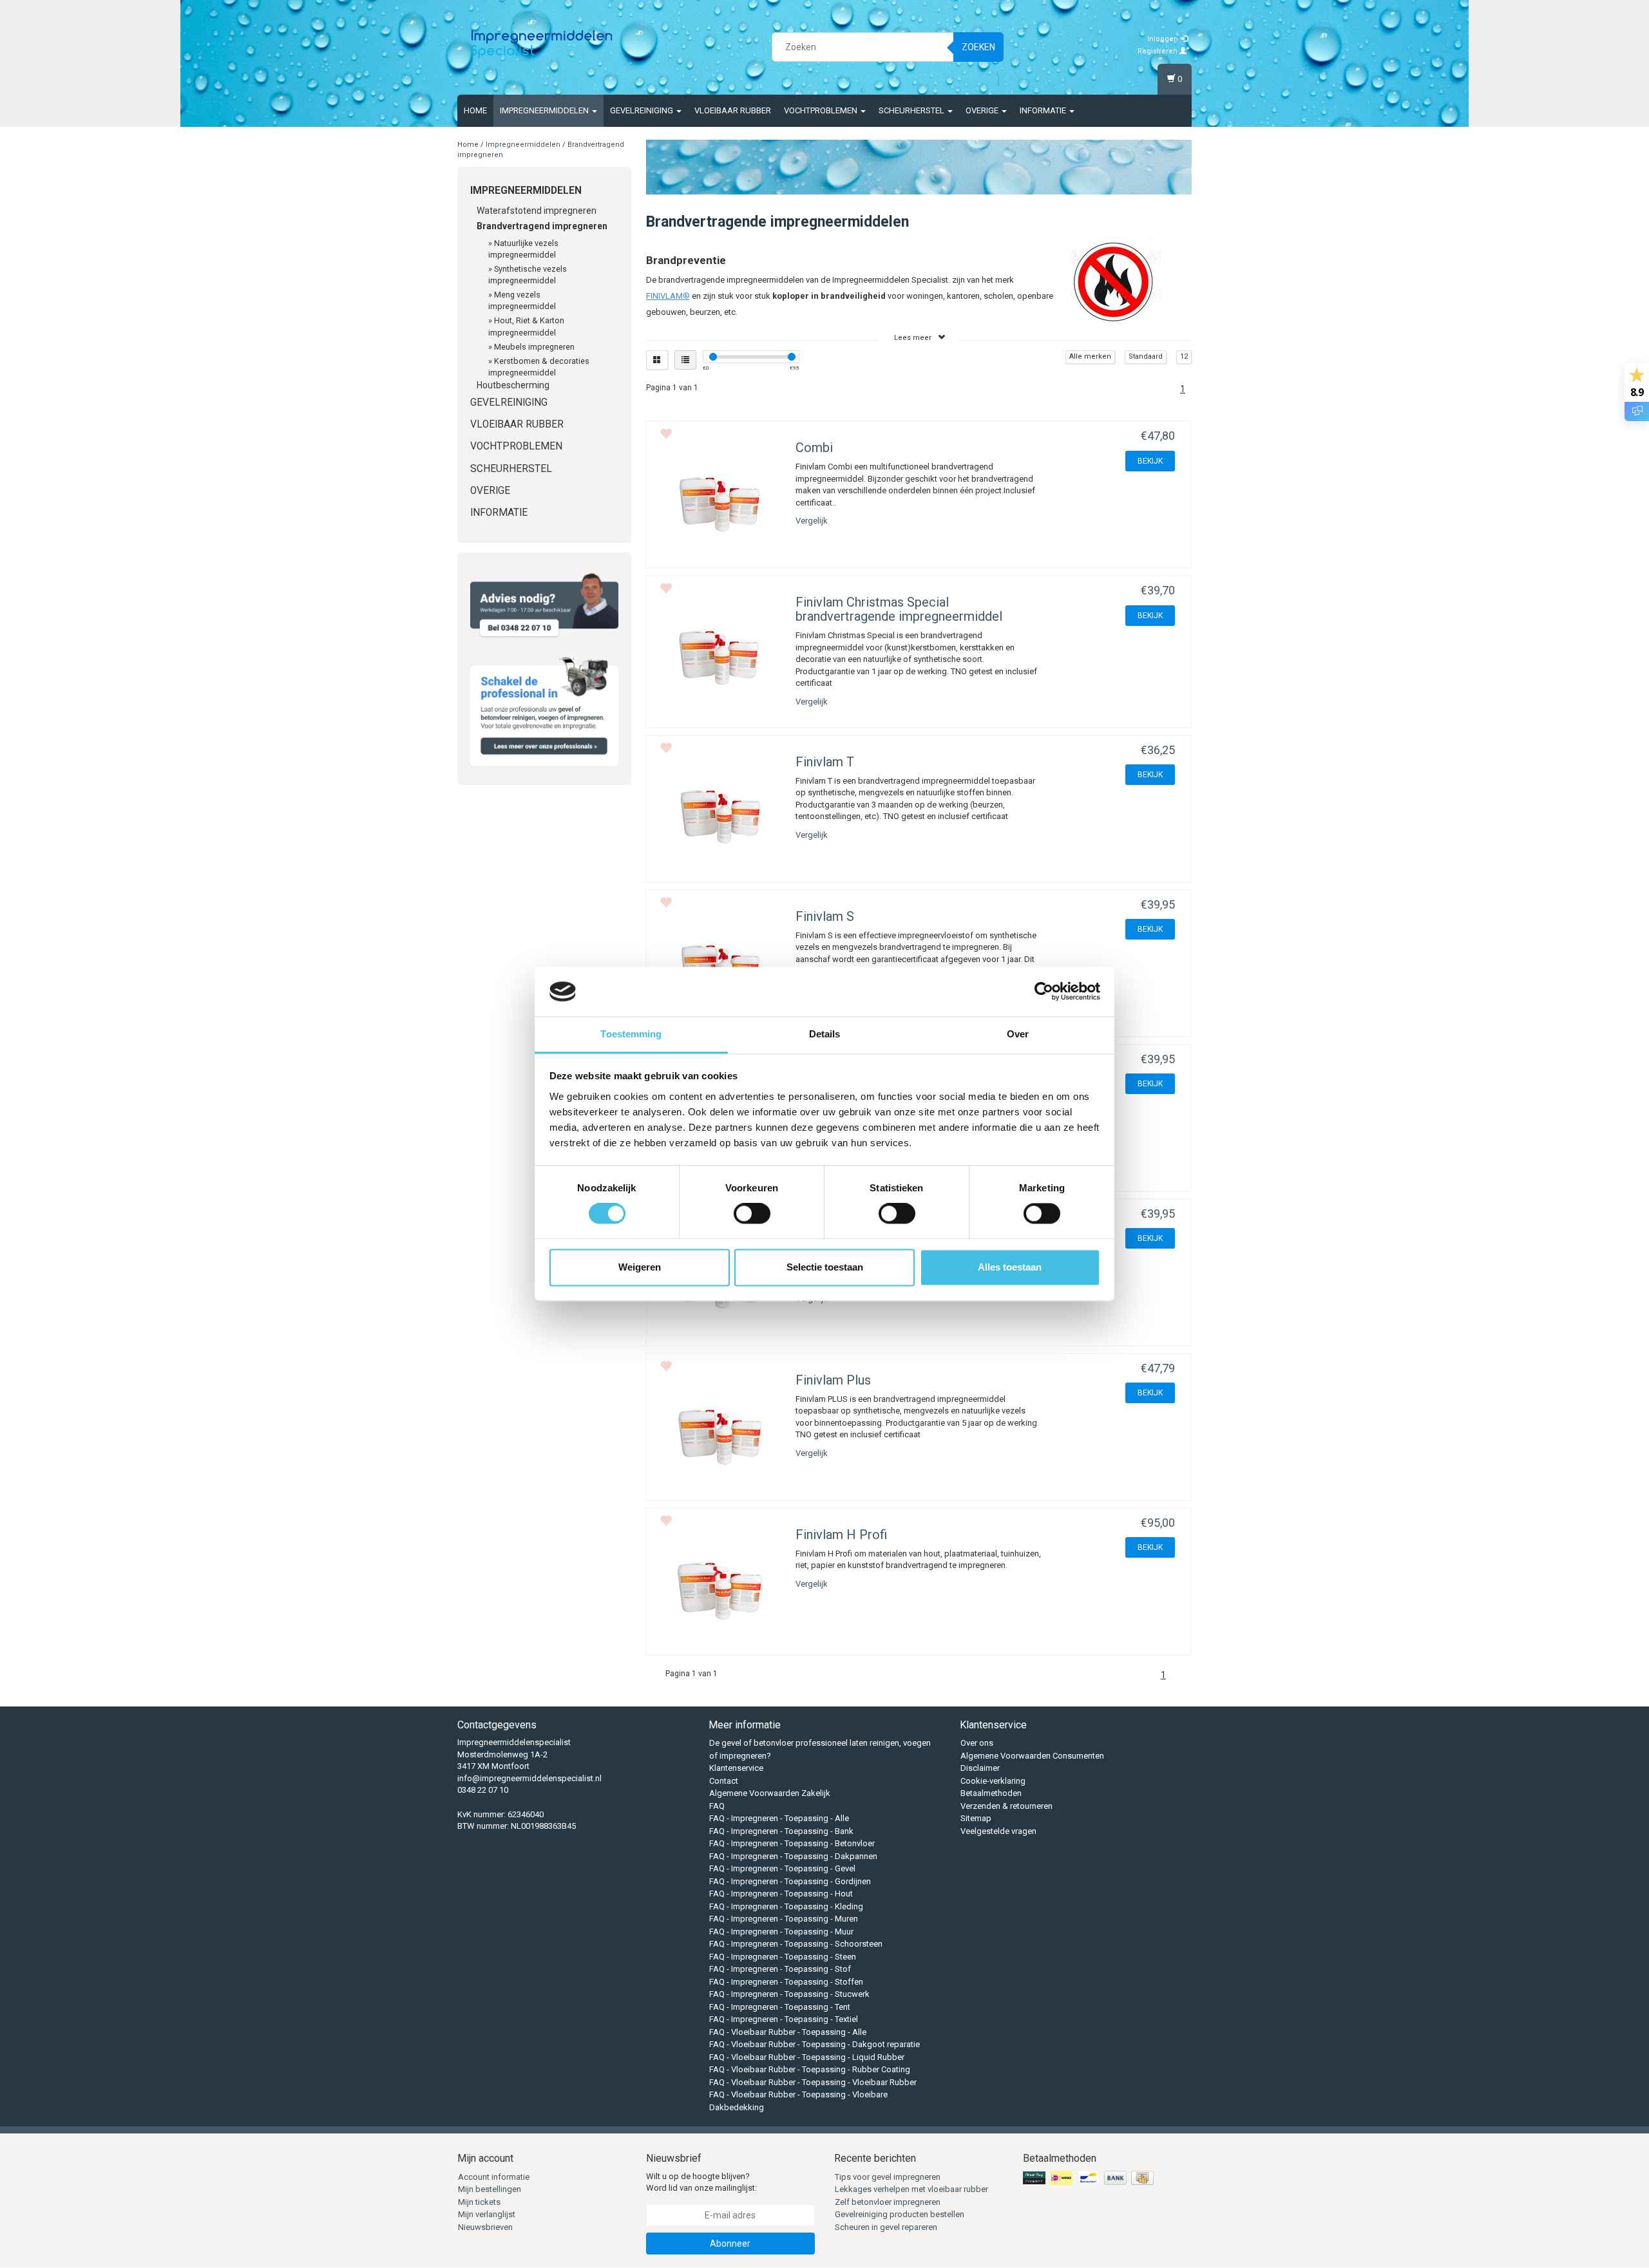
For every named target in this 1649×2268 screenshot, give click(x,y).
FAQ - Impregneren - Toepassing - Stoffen (786, 1982)
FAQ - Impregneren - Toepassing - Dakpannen (793, 1856)
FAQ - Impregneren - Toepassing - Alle (779, 1818)
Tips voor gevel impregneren (888, 2177)
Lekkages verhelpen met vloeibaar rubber (911, 2189)
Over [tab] (1018, 1034)
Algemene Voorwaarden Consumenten (1032, 1756)
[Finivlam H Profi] (720, 1594)
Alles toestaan (1010, 1267)
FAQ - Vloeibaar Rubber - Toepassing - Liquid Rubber (807, 2057)
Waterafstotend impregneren (537, 211)
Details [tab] (825, 1034)
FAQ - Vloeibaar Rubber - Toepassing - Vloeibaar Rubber (813, 2082)
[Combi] (720, 507)
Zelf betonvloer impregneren (888, 2202)
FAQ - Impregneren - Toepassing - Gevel (782, 1868)
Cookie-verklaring (993, 1781)
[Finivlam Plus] (720, 1439)
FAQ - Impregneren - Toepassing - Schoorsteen (796, 1944)
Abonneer (730, 2244)
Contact (724, 1781)
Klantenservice (736, 1768)
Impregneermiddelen (545, 110)
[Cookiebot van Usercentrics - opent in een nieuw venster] (1044, 992)
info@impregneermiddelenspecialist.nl (529, 1778)
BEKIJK (1150, 461)
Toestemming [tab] (631, 1034)
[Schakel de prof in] (544, 708)
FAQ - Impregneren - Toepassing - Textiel (784, 2019)
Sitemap (976, 1818)
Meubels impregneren (534, 347)
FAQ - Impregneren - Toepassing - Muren (784, 1919)
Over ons (977, 1743)
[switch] (752, 1214)
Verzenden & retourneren (1006, 1806)
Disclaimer (980, 1768)
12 (1184, 356)
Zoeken (978, 47)
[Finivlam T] (720, 821)
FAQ (717, 1806)
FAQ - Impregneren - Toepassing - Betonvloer (792, 1843)
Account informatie (494, 2177)
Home (475, 110)
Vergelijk (812, 521)
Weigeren (640, 1267)
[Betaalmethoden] (1090, 2178)
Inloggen (1164, 39)
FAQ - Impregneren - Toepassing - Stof (780, 1969)
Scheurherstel (912, 110)
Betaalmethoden (991, 1793)
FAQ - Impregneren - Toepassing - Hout (781, 1894)
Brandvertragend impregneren (542, 226)
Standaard (1146, 356)
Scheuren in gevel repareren (886, 2227)
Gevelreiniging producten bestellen (900, 2214)
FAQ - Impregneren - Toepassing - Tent (780, 2007)
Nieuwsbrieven (485, 2227)
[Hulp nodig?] (544, 605)
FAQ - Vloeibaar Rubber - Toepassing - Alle (788, 2032)
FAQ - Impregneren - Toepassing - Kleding (786, 1906)
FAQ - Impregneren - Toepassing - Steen (783, 1957)
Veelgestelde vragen (998, 1831)
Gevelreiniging (643, 110)
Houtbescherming (513, 385)
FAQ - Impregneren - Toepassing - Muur (781, 1932)
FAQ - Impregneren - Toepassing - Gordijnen (790, 1881)
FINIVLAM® (668, 296)
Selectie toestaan (825, 1267)
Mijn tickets (479, 2202)
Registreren (1158, 51)
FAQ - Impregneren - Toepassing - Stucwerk (789, 1994)
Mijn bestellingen (490, 2189)
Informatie (1044, 110)
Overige (983, 110)
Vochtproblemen (822, 110)
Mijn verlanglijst (487, 2214)
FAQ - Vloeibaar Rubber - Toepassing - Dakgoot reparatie (815, 2044)
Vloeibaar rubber (733, 110)
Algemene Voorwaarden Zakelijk (770, 1793)
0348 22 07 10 (483, 1790)
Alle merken (1090, 356)
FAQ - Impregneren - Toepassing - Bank (781, 1831)
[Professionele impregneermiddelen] (542, 45)
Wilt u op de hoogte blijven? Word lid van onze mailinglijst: (701, 2182)
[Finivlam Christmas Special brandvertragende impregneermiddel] (720, 661)
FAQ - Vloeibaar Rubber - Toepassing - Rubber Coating (810, 2069)
